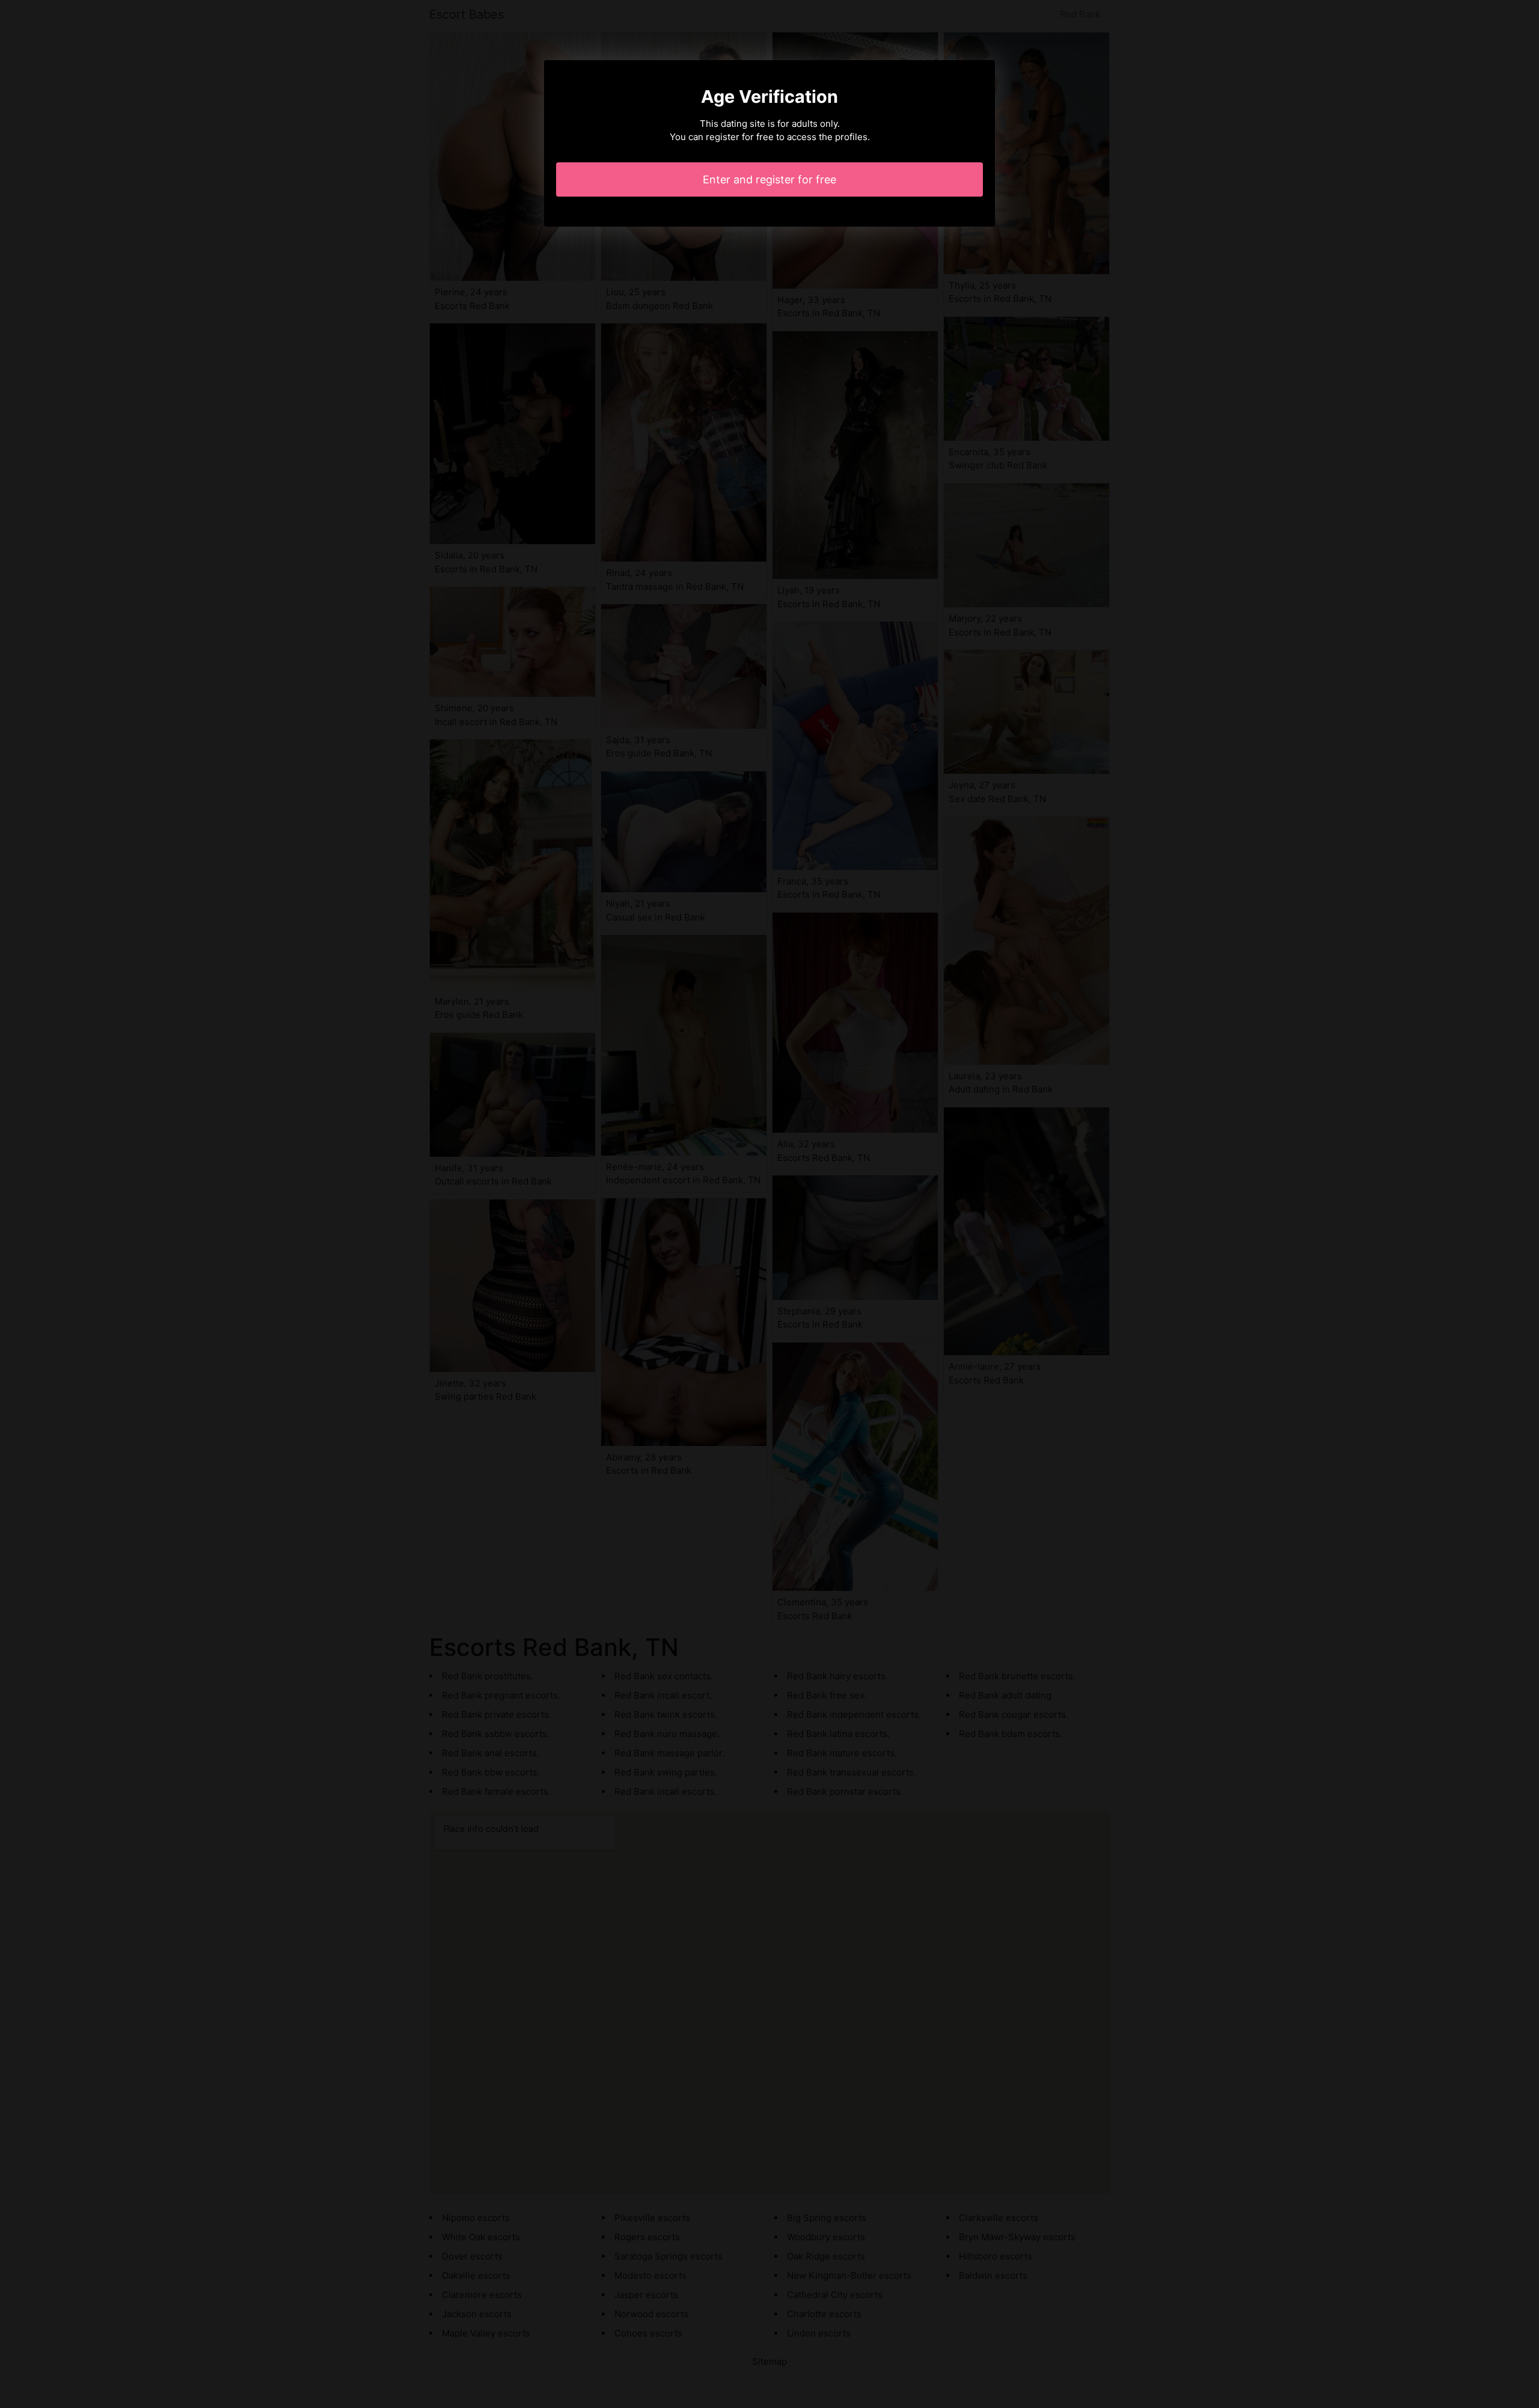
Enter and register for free (769, 179)
